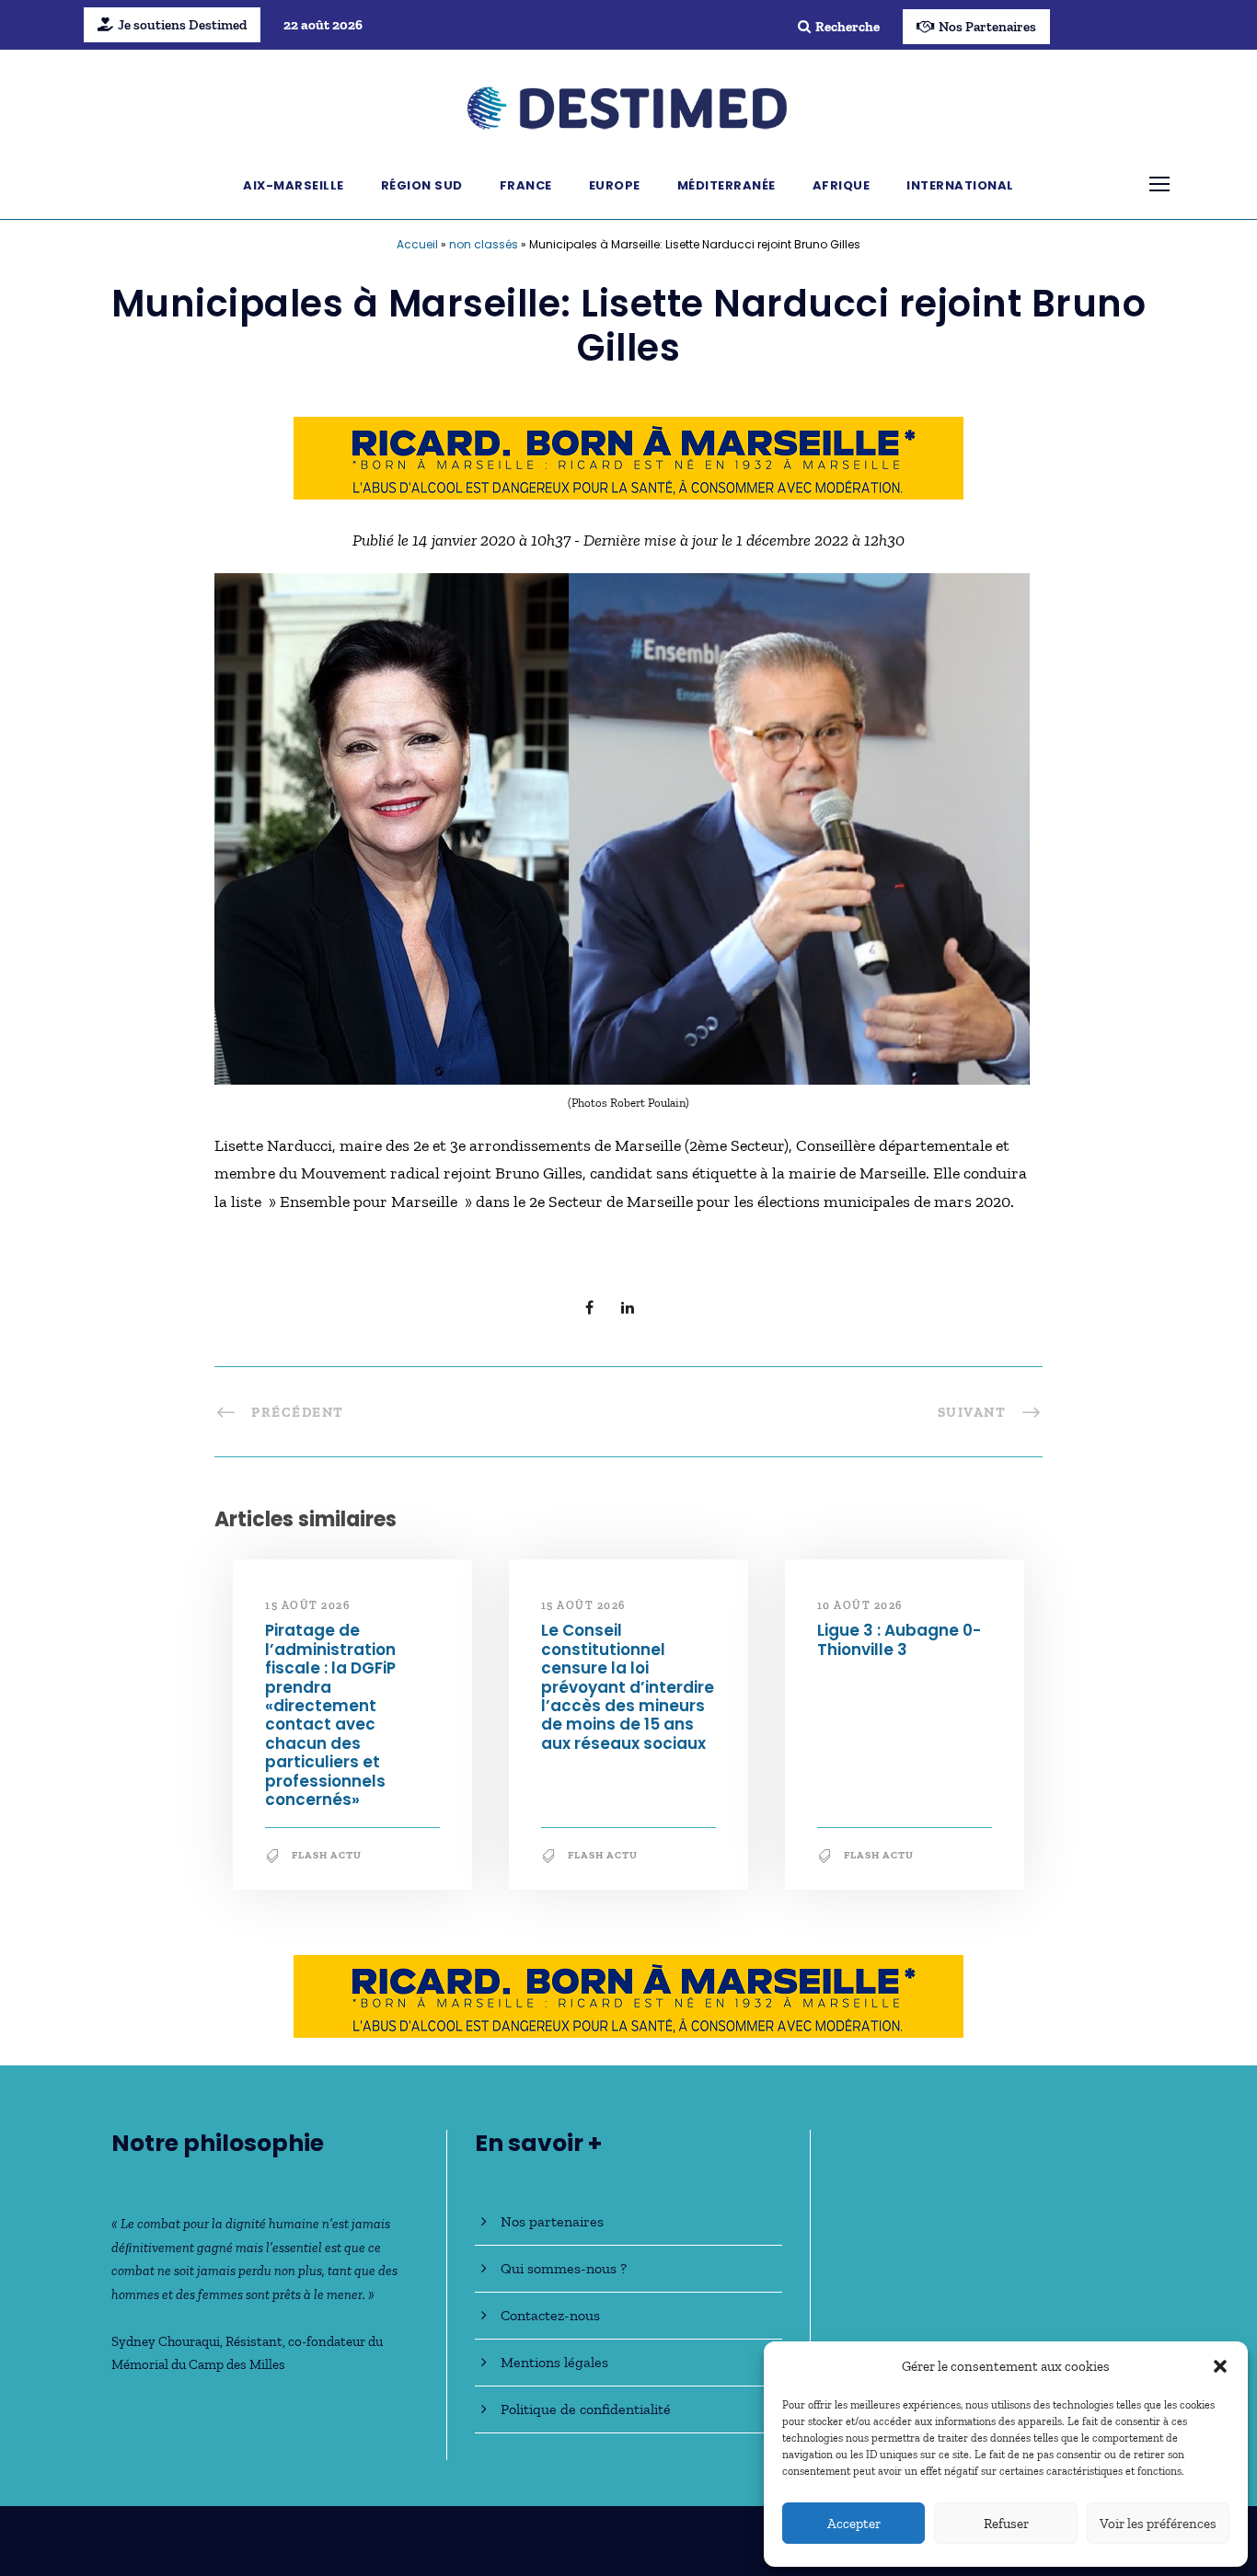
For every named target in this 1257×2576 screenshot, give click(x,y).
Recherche (848, 27)
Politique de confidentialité (586, 2409)
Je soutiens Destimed (182, 25)
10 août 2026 (860, 1605)
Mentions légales (554, 2362)
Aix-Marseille (294, 185)
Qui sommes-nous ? (564, 2268)
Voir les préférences (1158, 2524)
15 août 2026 (307, 1605)
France (526, 185)
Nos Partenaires (987, 27)
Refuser (1006, 2524)
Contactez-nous (550, 2315)
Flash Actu (327, 1855)
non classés (484, 244)
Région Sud (422, 185)
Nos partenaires (552, 2221)
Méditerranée (727, 185)
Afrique (842, 185)
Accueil (417, 244)
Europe (615, 185)
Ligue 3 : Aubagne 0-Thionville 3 (899, 1639)
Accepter (854, 2524)
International (960, 185)
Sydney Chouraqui (166, 2341)
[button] (1220, 2366)
